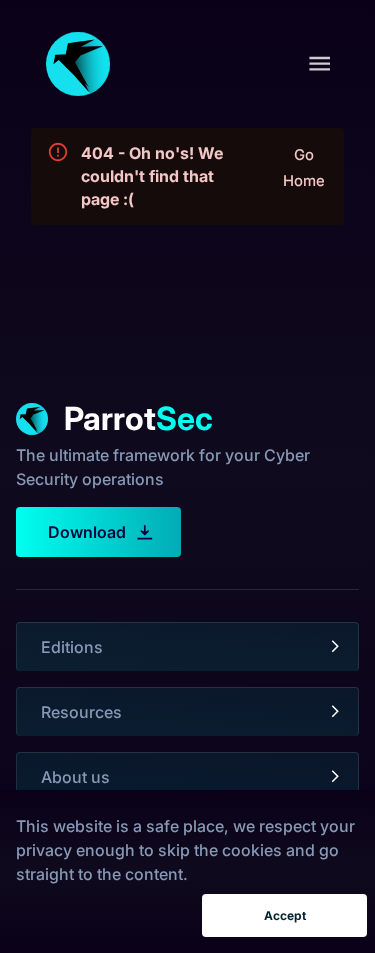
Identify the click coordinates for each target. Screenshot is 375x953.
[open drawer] (319, 63)
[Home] (78, 64)
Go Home (304, 168)
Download (87, 532)
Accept (285, 915)
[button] (187, 647)
